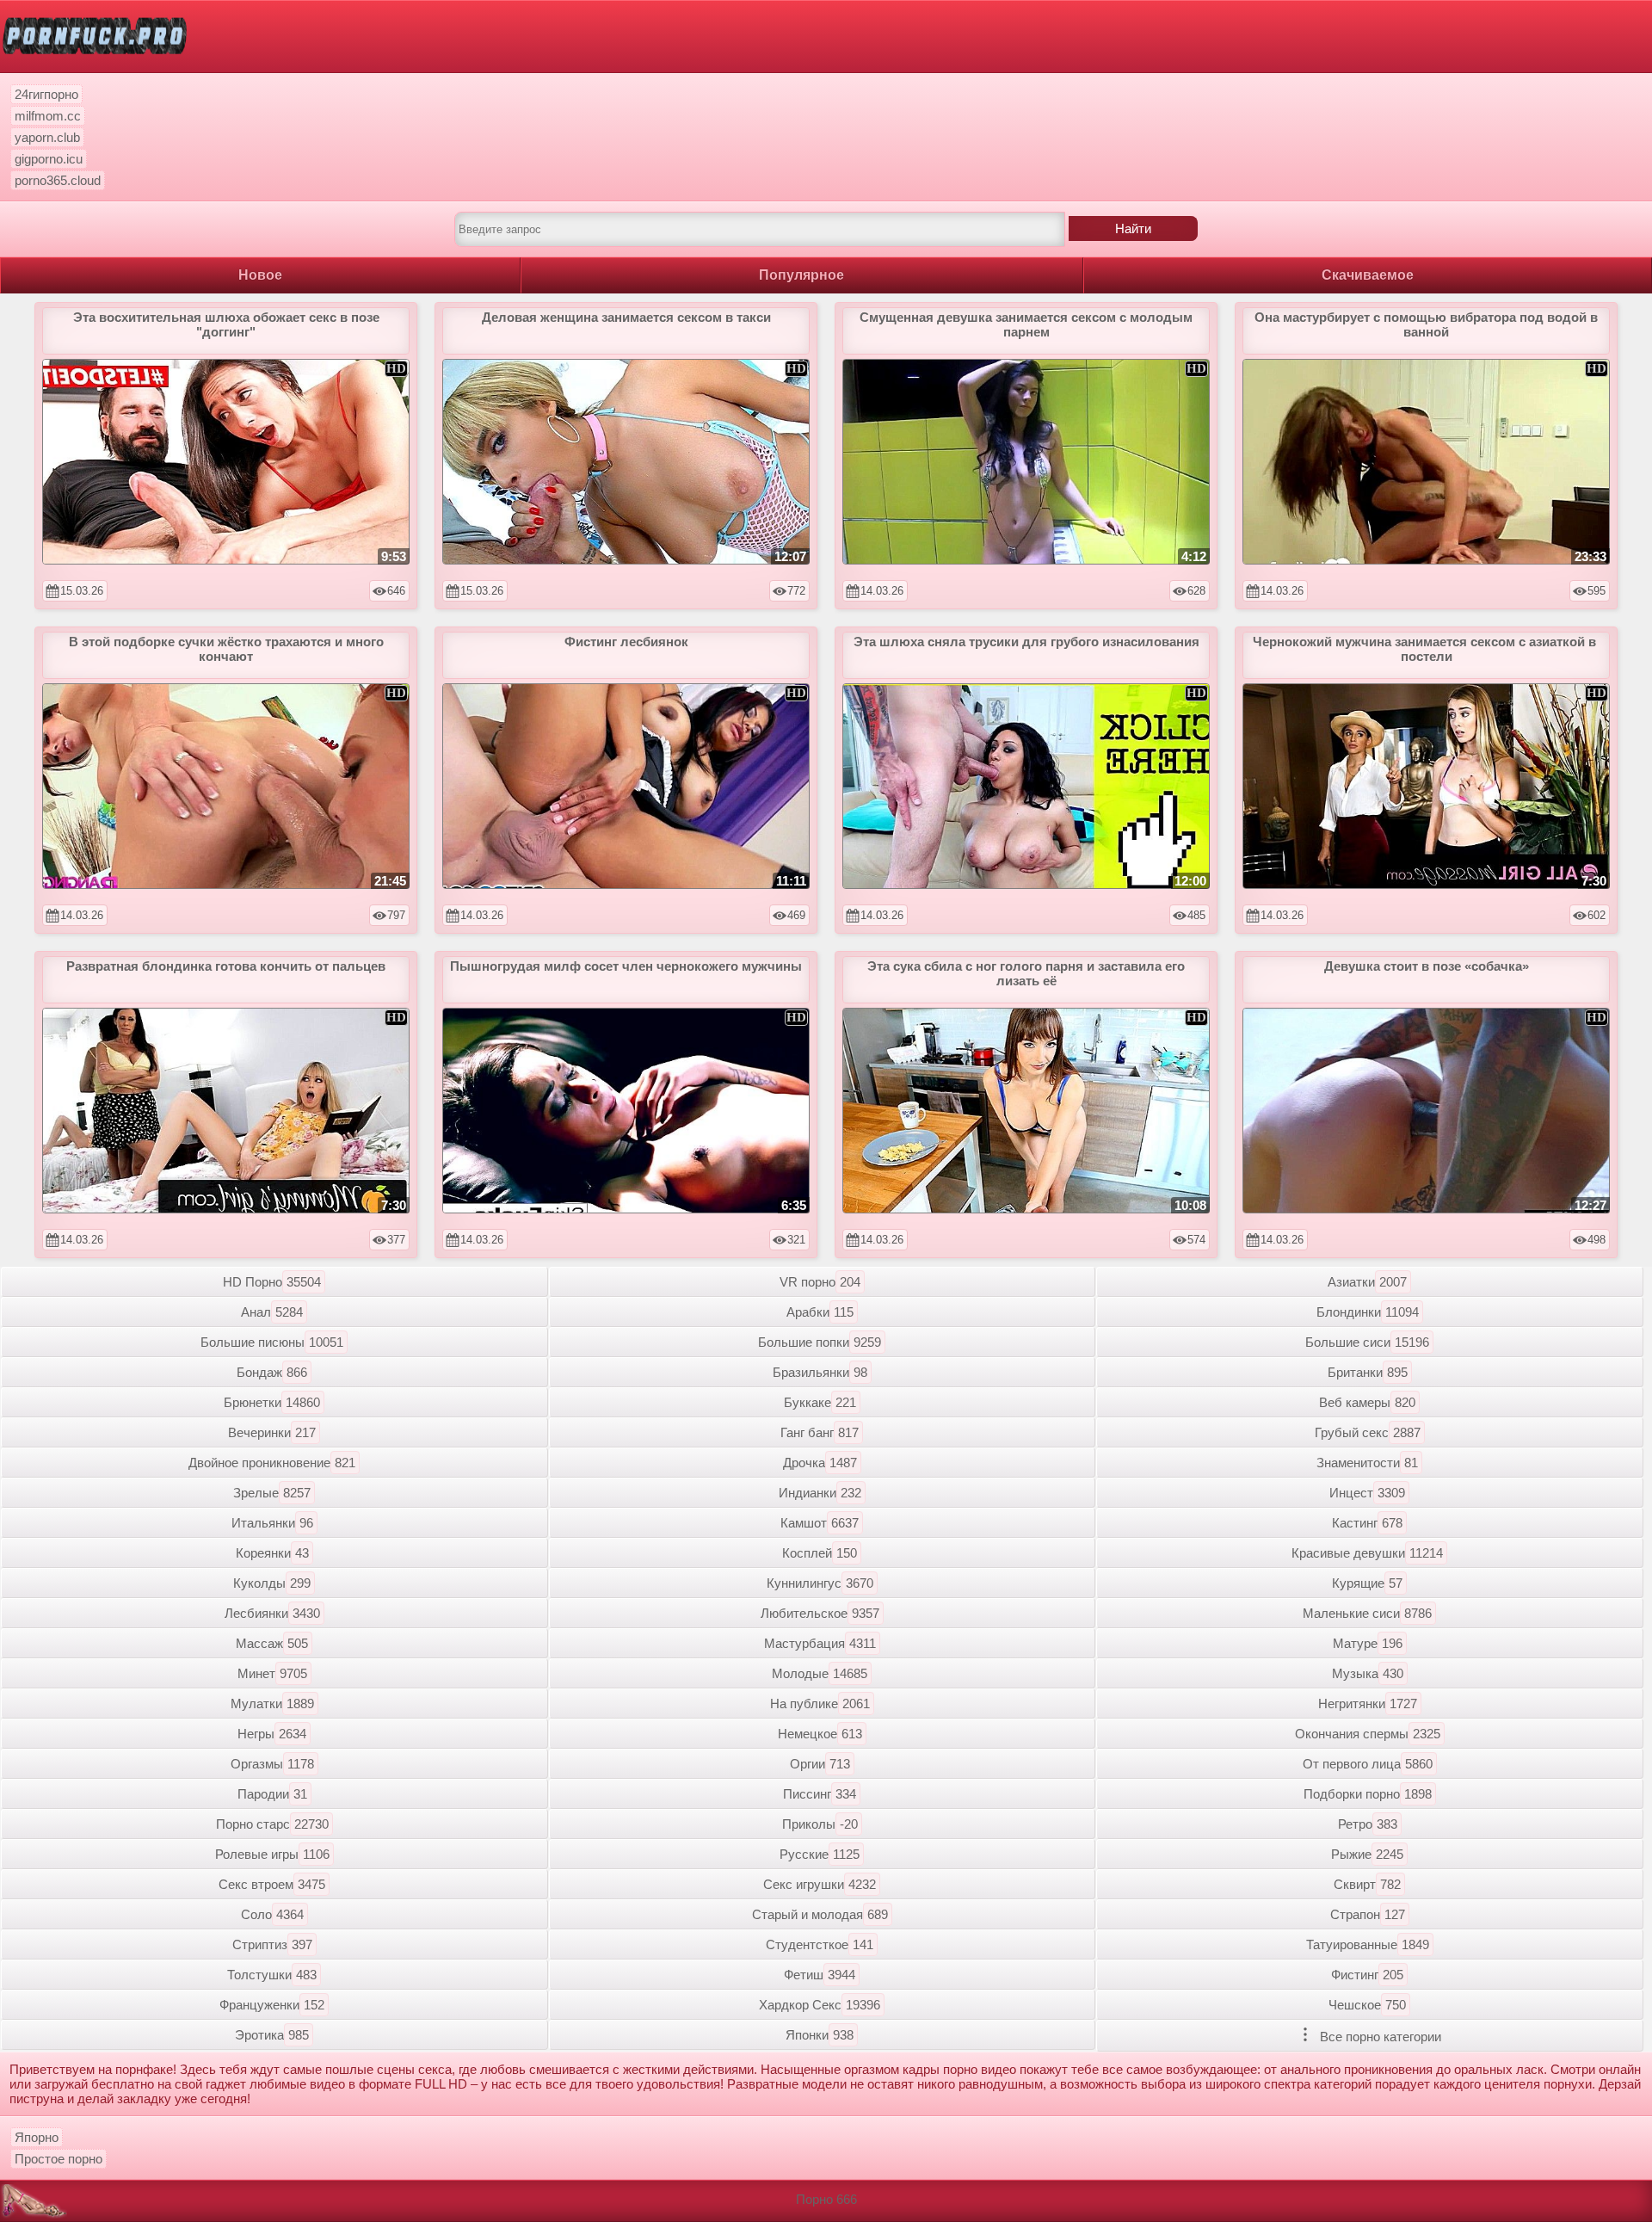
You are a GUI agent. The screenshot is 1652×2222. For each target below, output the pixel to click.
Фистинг (1367, 1975)
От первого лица (1368, 1764)
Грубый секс (1368, 1432)
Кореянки (272, 1553)
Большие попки (820, 1342)
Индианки (820, 1493)
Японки (820, 2035)
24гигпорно (46, 94)
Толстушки (272, 1975)
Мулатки (272, 1704)
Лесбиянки (272, 1613)
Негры (272, 1734)
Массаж (272, 1643)
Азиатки (1367, 1282)
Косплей (820, 1553)
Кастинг (1367, 1523)
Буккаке (820, 1402)
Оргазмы (272, 1764)
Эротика (272, 2035)
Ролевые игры (272, 1854)
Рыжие (1367, 1854)
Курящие (1367, 1583)
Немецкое (820, 1734)
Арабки (820, 1312)
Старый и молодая (820, 1914)
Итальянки (272, 1523)
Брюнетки (272, 1402)
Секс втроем (272, 1884)
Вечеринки (272, 1432)
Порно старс (272, 1824)
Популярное (801, 275)
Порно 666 (826, 2199)
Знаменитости (1367, 1463)
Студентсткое (820, 1944)
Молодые (820, 1673)
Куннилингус (820, 1583)
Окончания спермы (1368, 1734)
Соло (272, 1914)
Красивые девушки (1367, 1553)
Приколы (820, 1824)
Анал (272, 1312)
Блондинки (1368, 1312)
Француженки (272, 2005)
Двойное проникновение (272, 1463)
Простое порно (59, 2159)
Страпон (1368, 1914)
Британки (1368, 1372)
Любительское (820, 1613)
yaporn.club (47, 137)
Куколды (272, 1583)
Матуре (1368, 1643)
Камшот (820, 1523)
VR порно (820, 1282)
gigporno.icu (49, 159)
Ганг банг (820, 1432)
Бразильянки (820, 1372)
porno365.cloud (58, 180)
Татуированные (1368, 1944)
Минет (272, 1673)
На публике (820, 1704)
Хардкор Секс (820, 2005)
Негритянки (1368, 1704)
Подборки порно (1368, 1794)
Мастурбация (820, 1643)
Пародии (272, 1794)
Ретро (1368, 1824)
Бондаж (272, 1372)
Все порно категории (1379, 2037)
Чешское (1367, 2005)
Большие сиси (1367, 1342)
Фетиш (820, 1975)
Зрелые (272, 1493)
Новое (260, 275)
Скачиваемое (1368, 275)
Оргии (820, 1764)
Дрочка (820, 1463)
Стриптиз (272, 1944)
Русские (820, 1854)
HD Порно (272, 1282)
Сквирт (1367, 1884)
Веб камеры (1367, 1402)
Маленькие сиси (1367, 1613)
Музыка (1368, 1673)
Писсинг (820, 1794)
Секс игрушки (820, 1884)
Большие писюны (272, 1342)
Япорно (37, 2137)
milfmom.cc (48, 116)
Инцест (1367, 1493)
